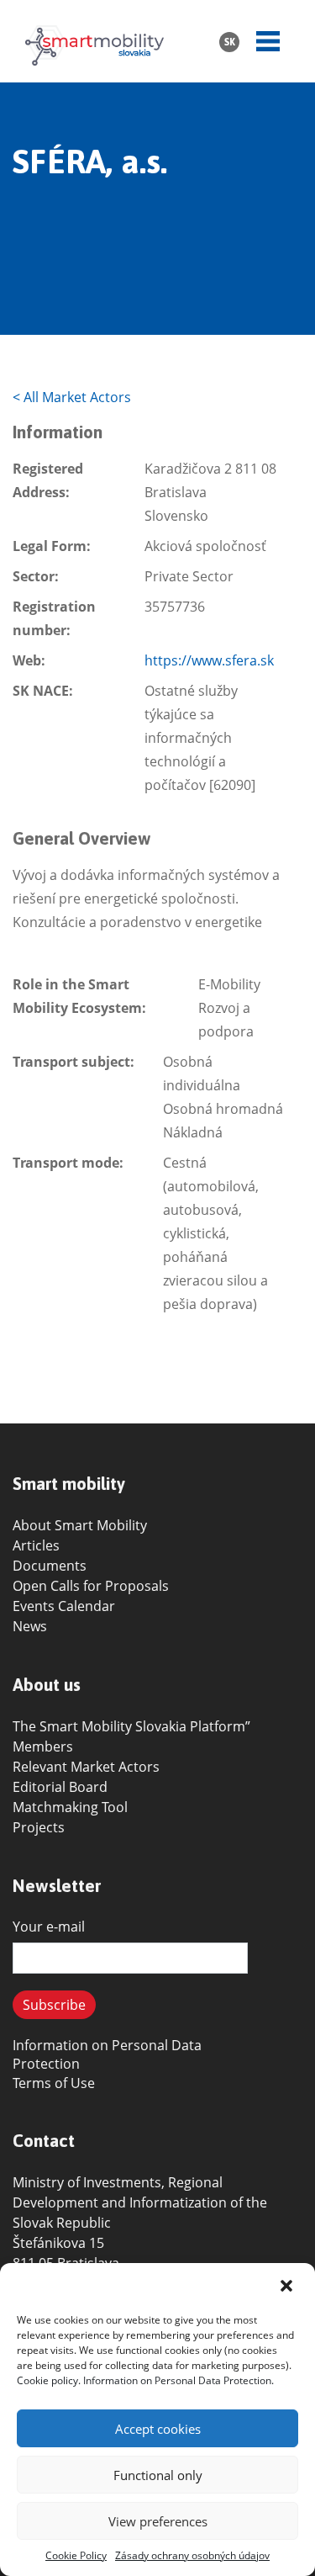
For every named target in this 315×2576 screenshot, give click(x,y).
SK (230, 42)
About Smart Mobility (80, 1525)
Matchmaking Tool (70, 1807)
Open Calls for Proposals (91, 1586)
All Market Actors (72, 397)
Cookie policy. (49, 2380)
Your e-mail (49, 1927)
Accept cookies (158, 2429)
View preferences (158, 2521)
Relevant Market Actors (86, 1767)
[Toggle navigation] (268, 41)
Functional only (158, 2475)
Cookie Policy (76, 2555)
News (30, 1626)
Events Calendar (64, 1606)
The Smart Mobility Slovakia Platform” (131, 1726)
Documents (50, 1566)
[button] (288, 2286)
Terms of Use (54, 2083)
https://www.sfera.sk (209, 660)
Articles (36, 1545)
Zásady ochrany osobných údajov (192, 2555)
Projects (39, 1827)
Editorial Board (60, 1787)
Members (43, 1746)
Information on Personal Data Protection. (178, 2380)
